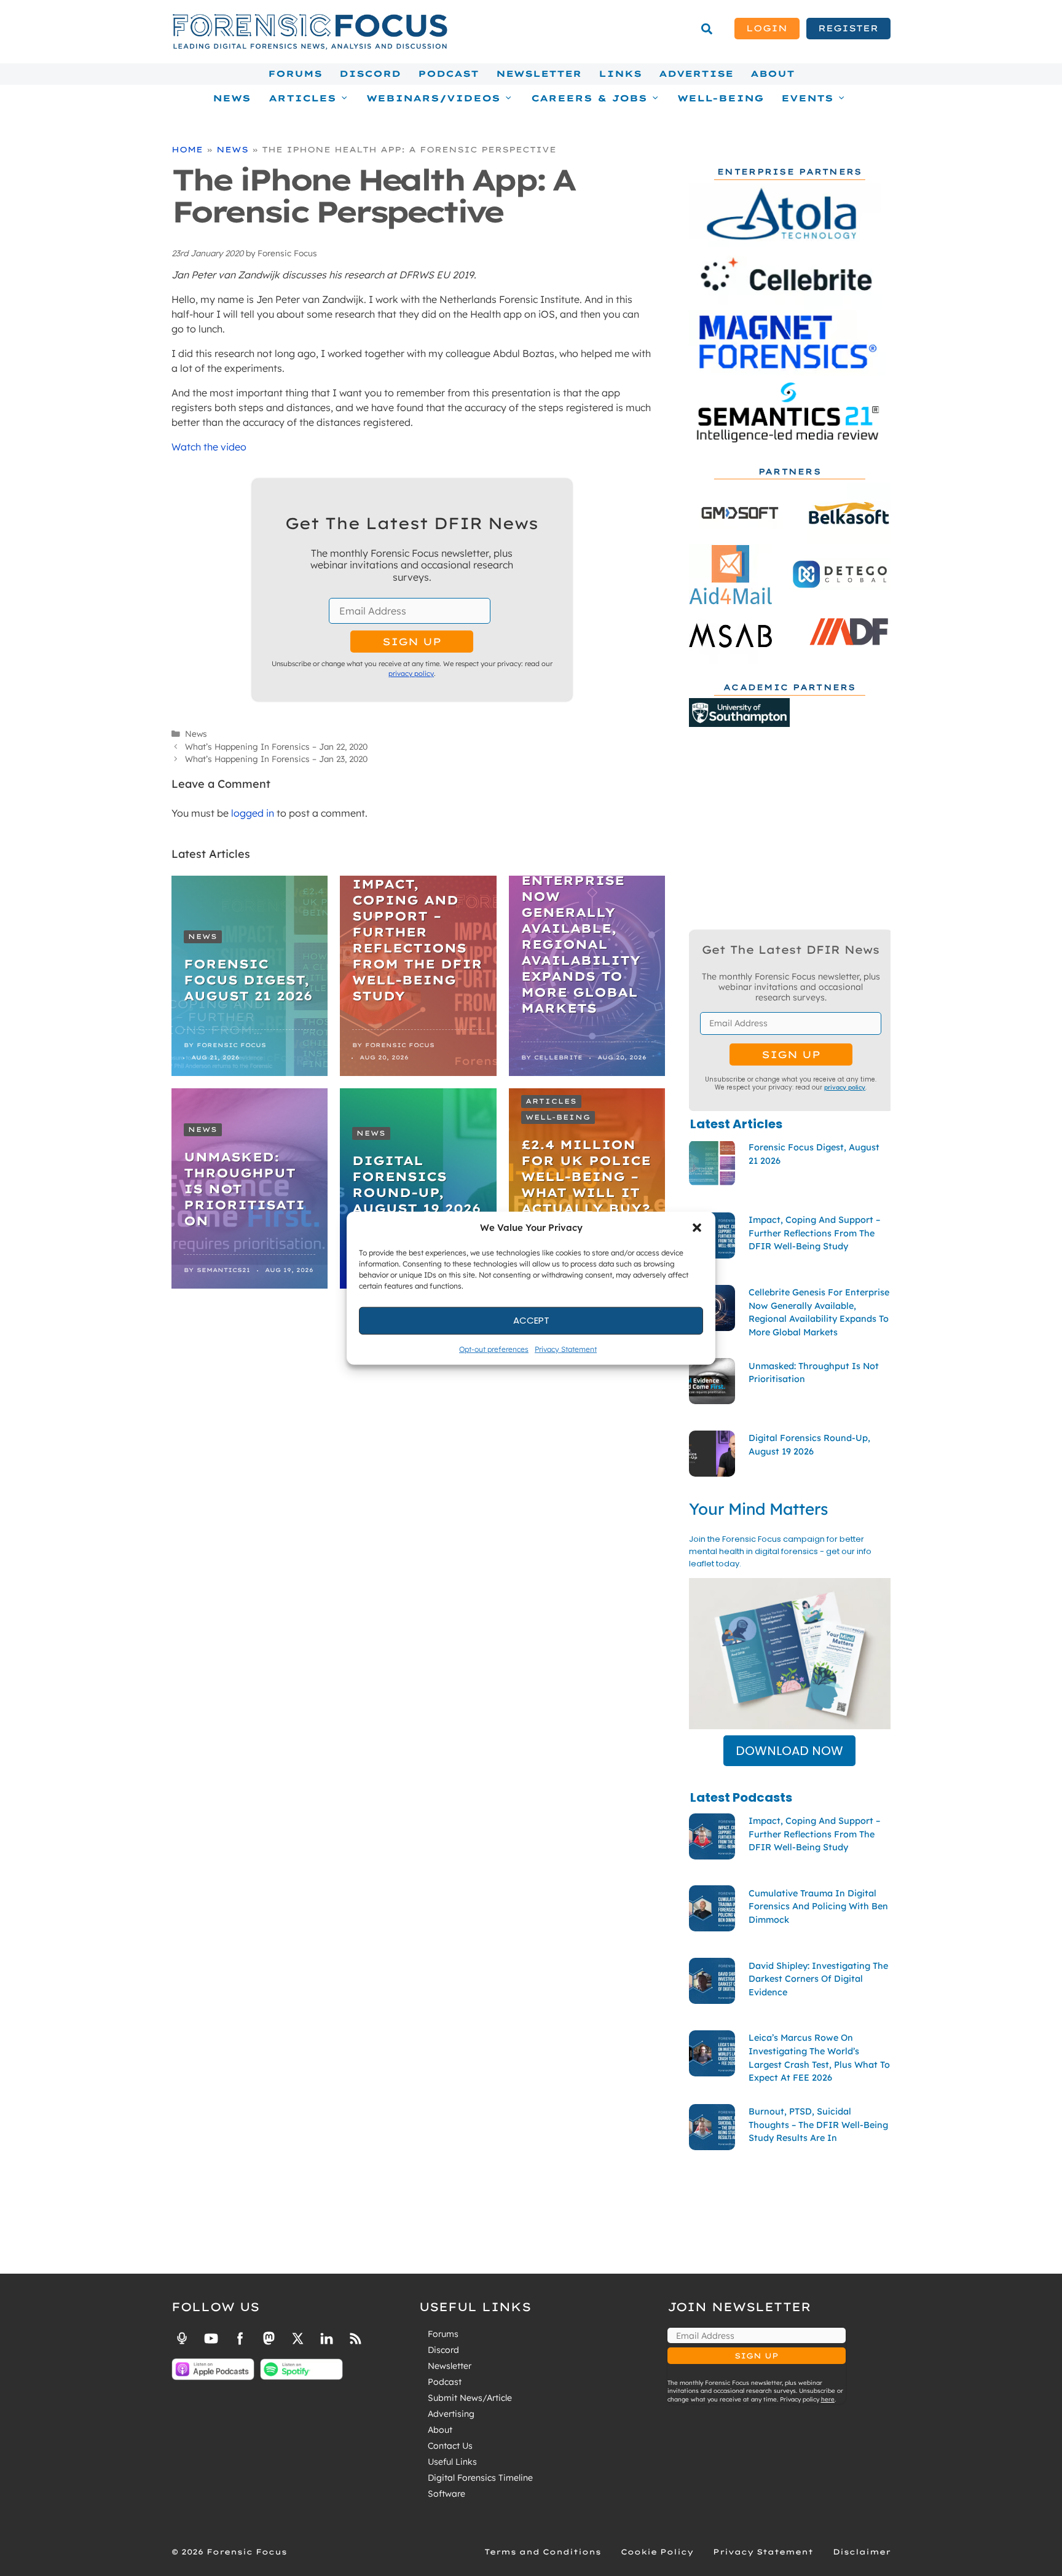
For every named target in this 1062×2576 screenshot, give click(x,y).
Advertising (451, 2414)
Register (848, 28)
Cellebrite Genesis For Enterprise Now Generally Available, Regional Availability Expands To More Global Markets (581, 928)
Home (187, 149)
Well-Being (721, 98)
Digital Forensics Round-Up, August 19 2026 (416, 1184)
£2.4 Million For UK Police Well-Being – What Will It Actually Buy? (586, 1176)
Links (620, 74)
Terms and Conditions (543, 2552)
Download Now (789, 1751)
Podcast (448, 74)
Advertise (696, 74)
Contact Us (450, 2446)
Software (446, 2494)
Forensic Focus (231, 1045)
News (232, 98)
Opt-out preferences (494, 1349)
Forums (295, 74)
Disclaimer (862, 2552)
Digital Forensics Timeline (480, 2478)
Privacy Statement (566, 1349)
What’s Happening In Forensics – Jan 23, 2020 (276, 759)
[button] (697, 1228)
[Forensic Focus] (310, 47)
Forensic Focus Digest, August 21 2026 (248, 980)
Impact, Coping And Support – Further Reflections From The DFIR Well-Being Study (417, 940)
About (773, 74)
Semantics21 (223, 1270)
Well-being (558, 1117)
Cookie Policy (657, 2552)
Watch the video (209, 447)
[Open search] (707, 29)
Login (767, 28)
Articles (551, 1101)
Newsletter (539, 74)
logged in (253, 813)
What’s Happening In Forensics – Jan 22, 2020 (276, 746)
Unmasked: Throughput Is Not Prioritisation (244, 1189)
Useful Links (452, 2462)
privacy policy (411, 673)
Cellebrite (558, 1057)
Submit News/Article (470, 2398)
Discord (370, 74)
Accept (531, 1320)
